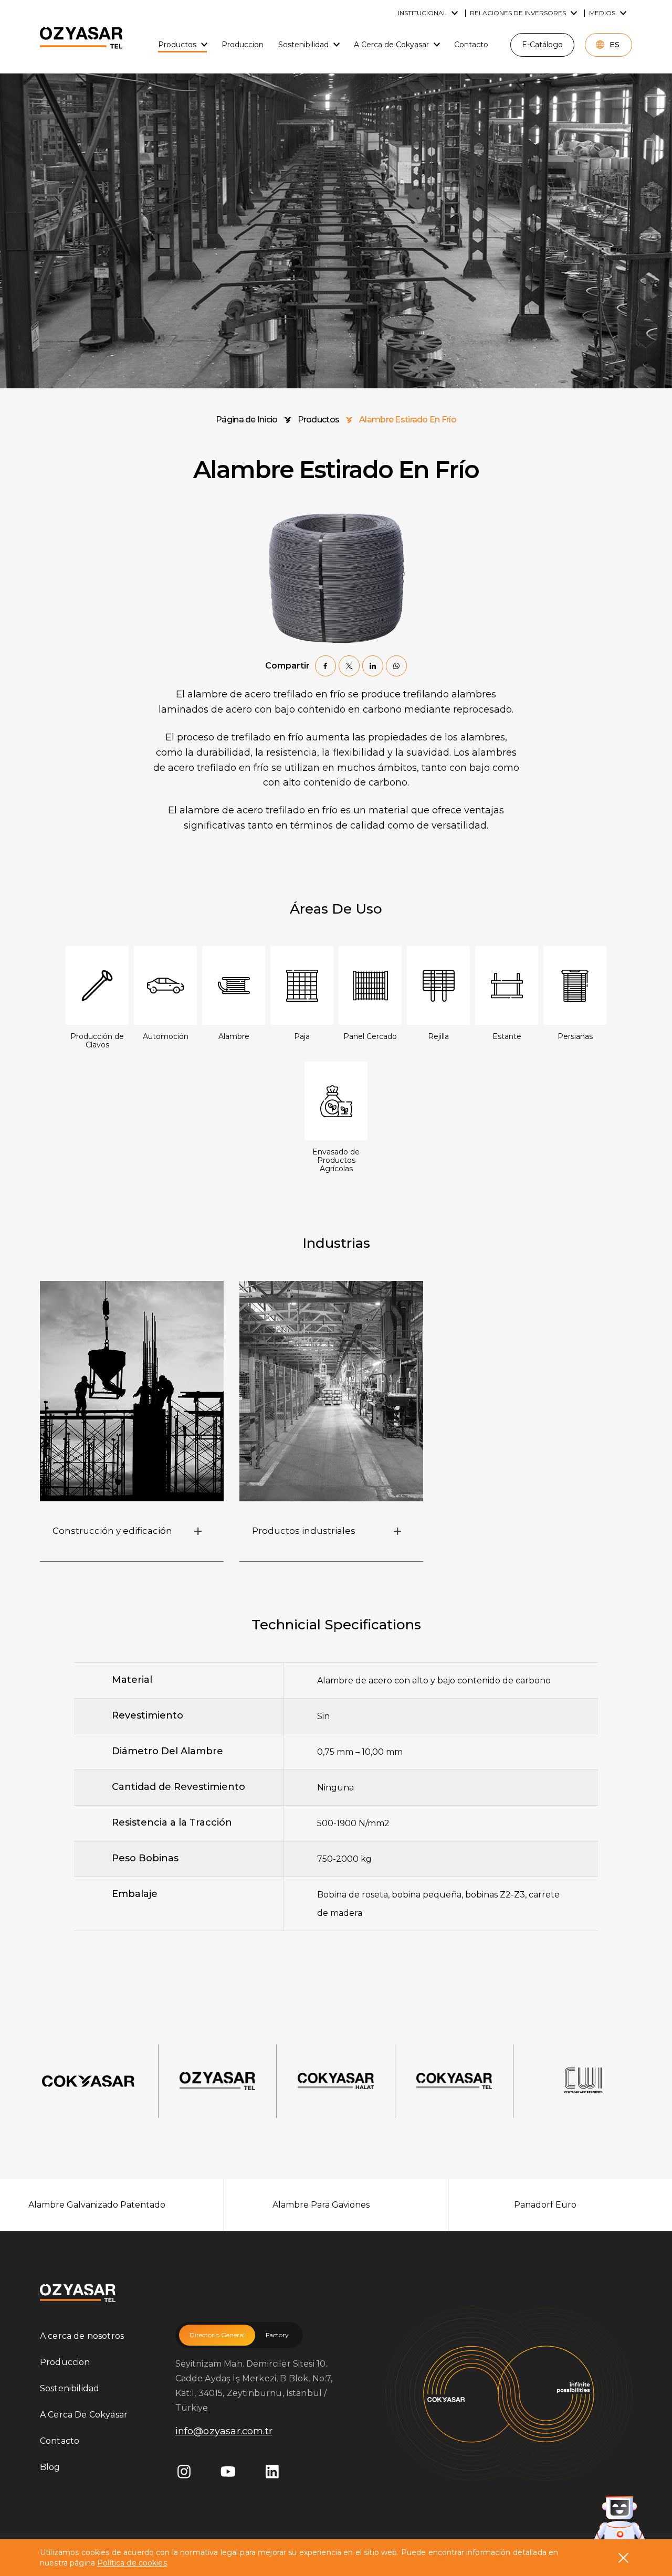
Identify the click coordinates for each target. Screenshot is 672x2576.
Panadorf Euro (545, 2205)
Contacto (60, 2441)
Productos (319, 420)
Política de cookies (132, 2563)
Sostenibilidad (70, 2388)
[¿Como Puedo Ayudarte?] (619, 2520)
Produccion (65, 2362)
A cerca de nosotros (82, 2336)
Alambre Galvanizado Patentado (97, 2205)
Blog (50, 2467)
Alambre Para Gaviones (321, 2205)
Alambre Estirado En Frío (408, 420)
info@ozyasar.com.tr (224, 2431)
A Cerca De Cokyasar (84, 2415)
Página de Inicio (246, 420)
